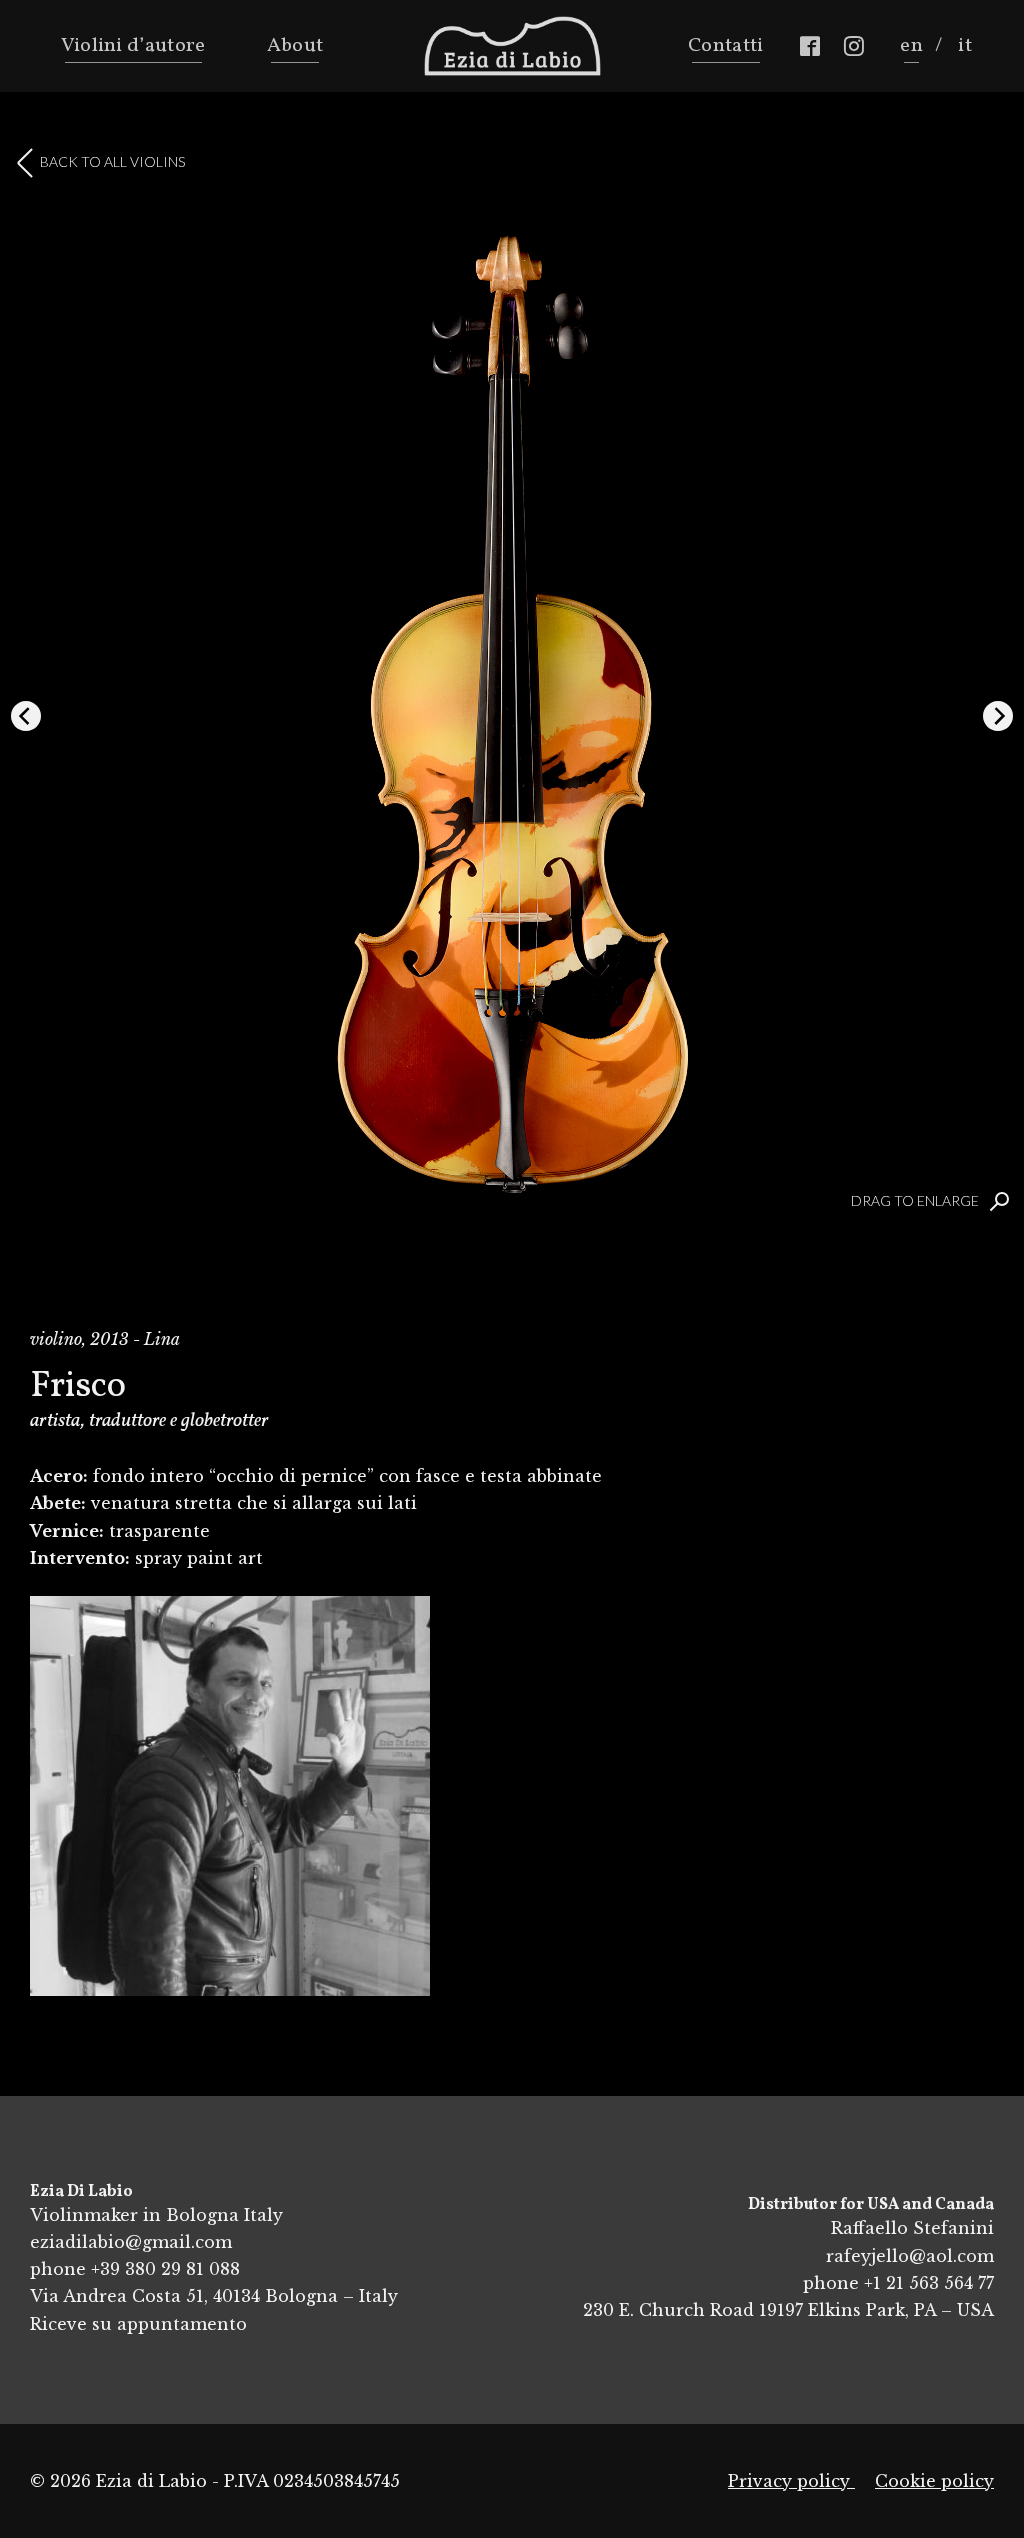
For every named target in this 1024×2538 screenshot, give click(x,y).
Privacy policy (791, 2481)
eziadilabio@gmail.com (131, 2242)
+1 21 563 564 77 (929, 2283)
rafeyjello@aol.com (910, 2256)
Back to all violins (112, 161)
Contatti (726, 46)
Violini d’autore (133, 46)
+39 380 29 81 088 (165, 2269)
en (911, 46)
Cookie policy (934, 2481)
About (295, 46)
